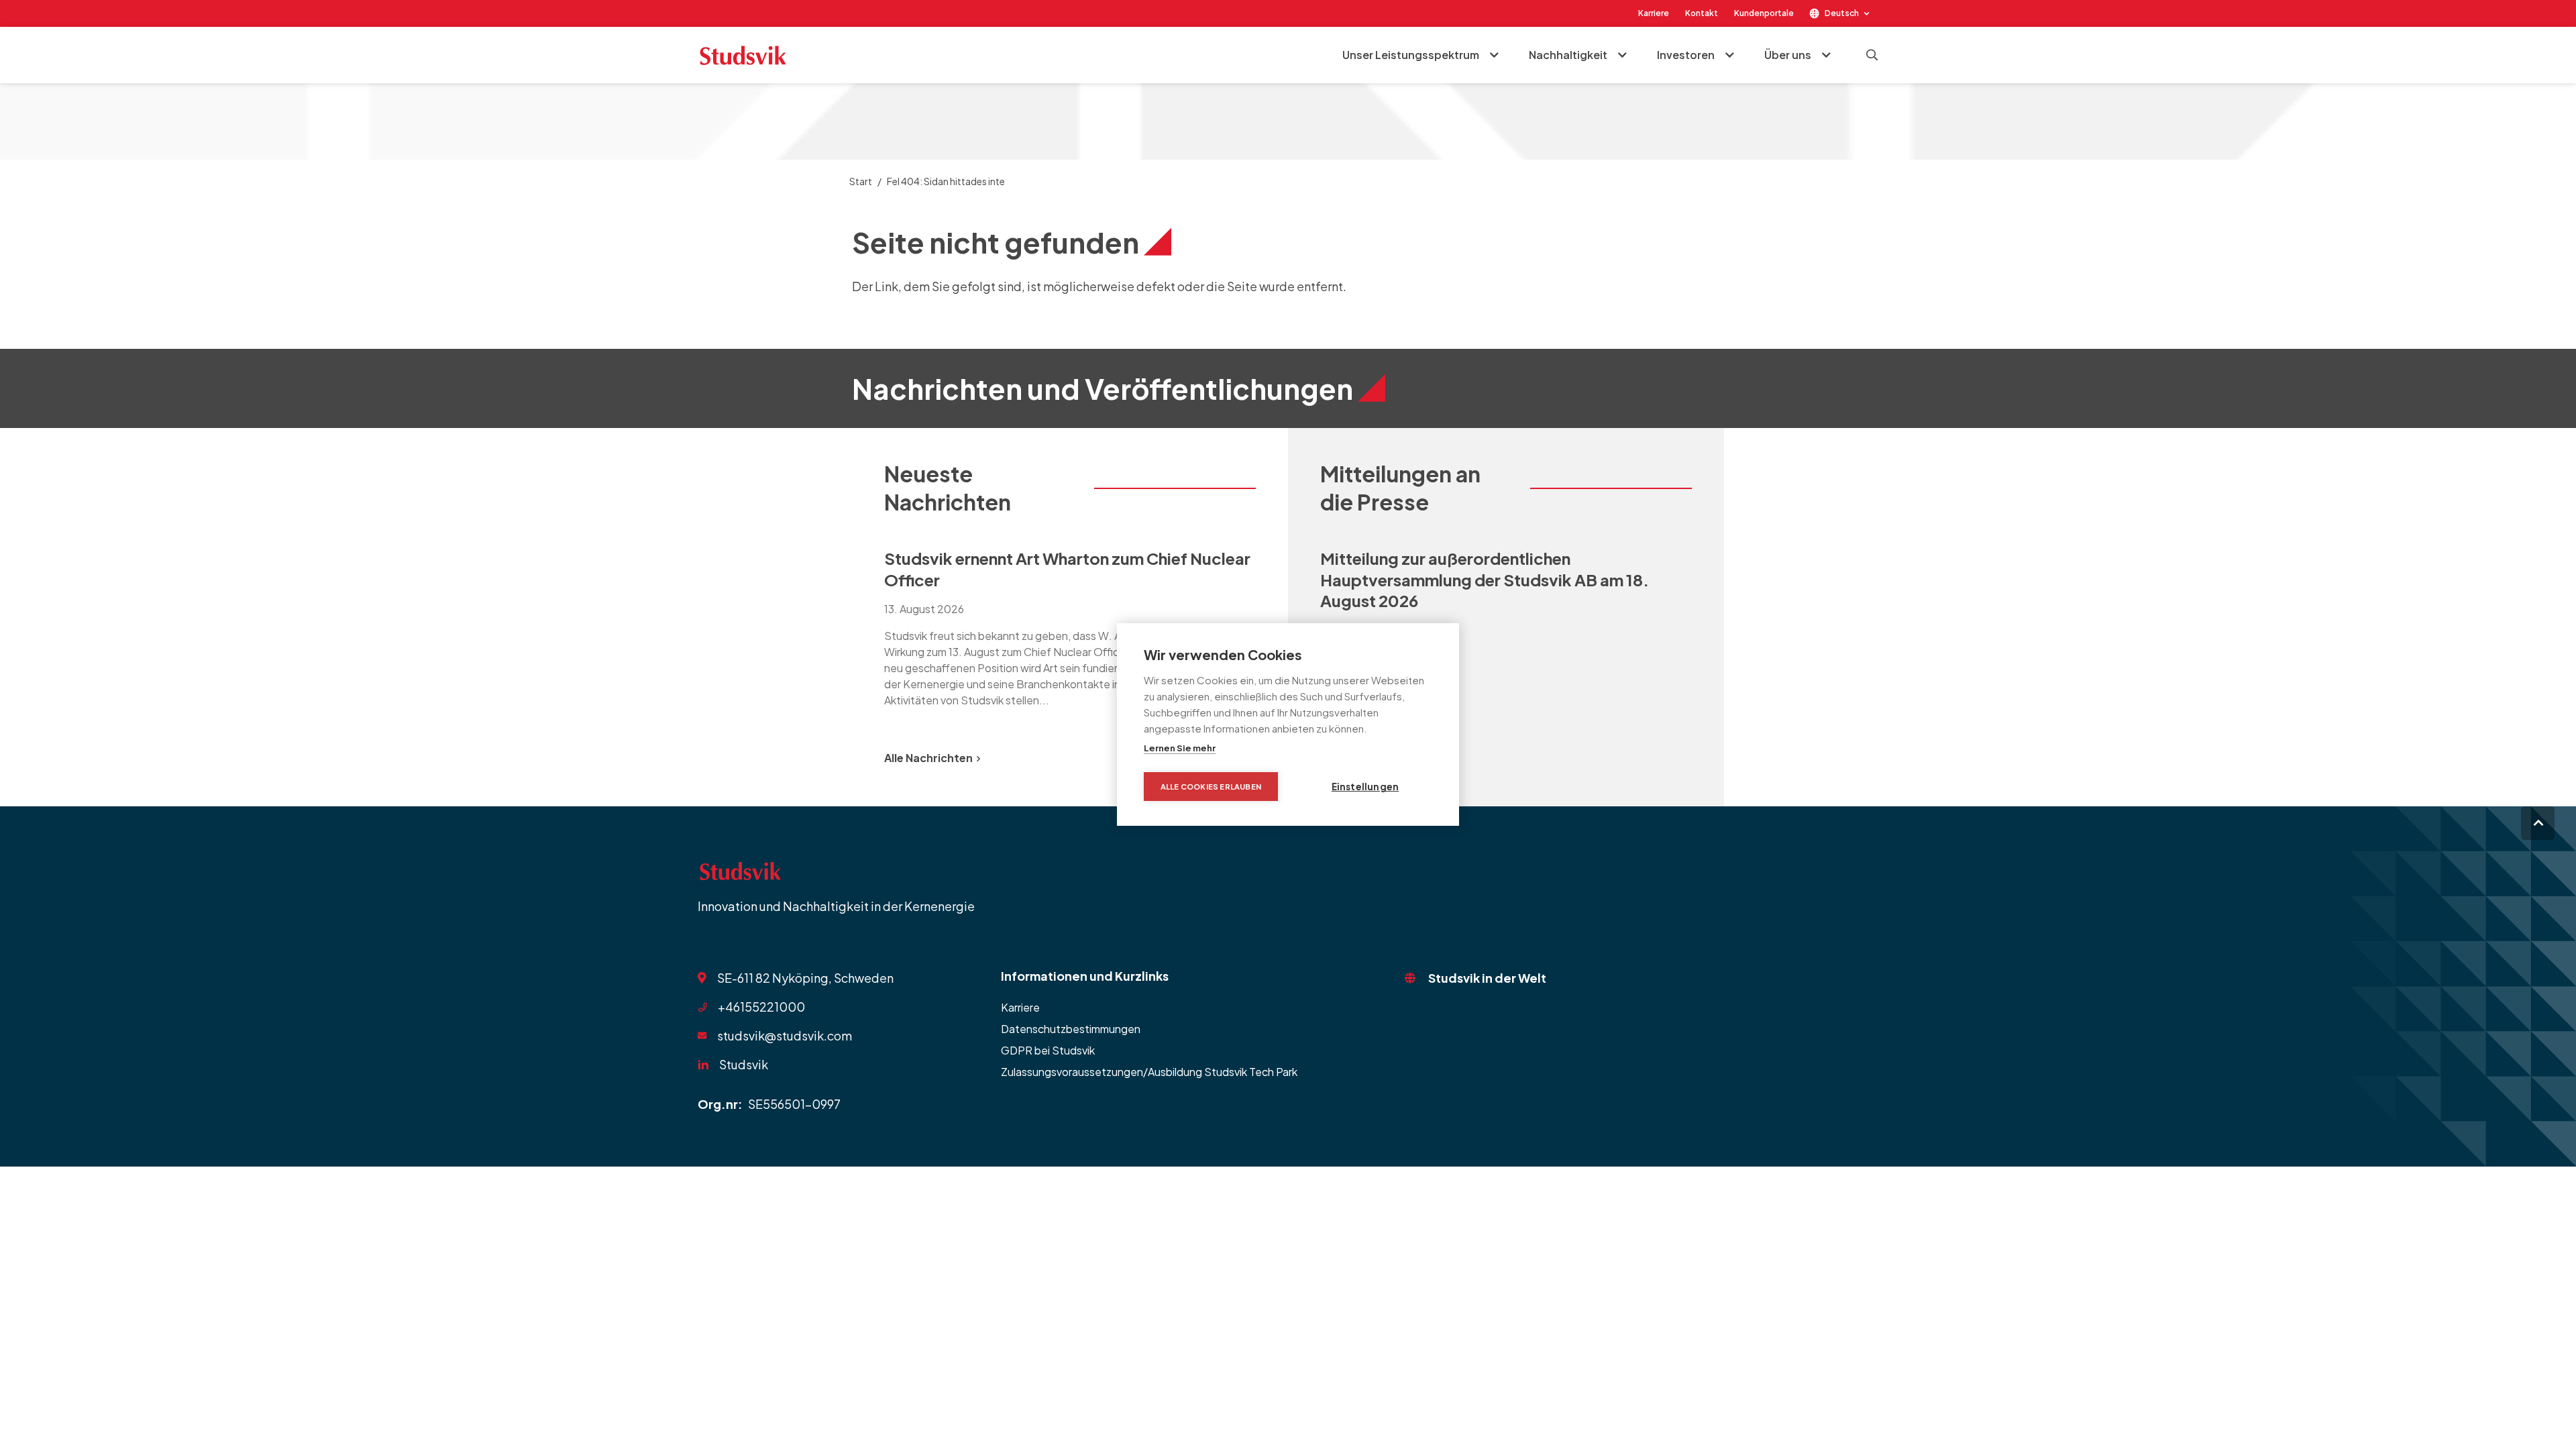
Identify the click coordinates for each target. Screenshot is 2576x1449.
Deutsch (1842, 13)
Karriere (1654, 13)
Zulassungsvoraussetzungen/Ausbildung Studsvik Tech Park (1149, 1072)
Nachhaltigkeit (1568, 55)
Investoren (1686, 55)
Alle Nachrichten (928, 758)
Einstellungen (1365, 787)
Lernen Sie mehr (1180, 748)
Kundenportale (1764, 13)
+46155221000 (761, 1007)
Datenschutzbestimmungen (1071, 1029)
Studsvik (744, 1064)
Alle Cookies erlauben (1211, 787)
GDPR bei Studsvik (1048, 1050)
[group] (1070, 626)
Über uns (1788, 55)
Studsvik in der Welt (1487, 978)
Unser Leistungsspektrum (1411, 55)
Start (861, 181)
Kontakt (1702, 13)
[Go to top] (2538, 823)
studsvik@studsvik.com (785, 1035)
